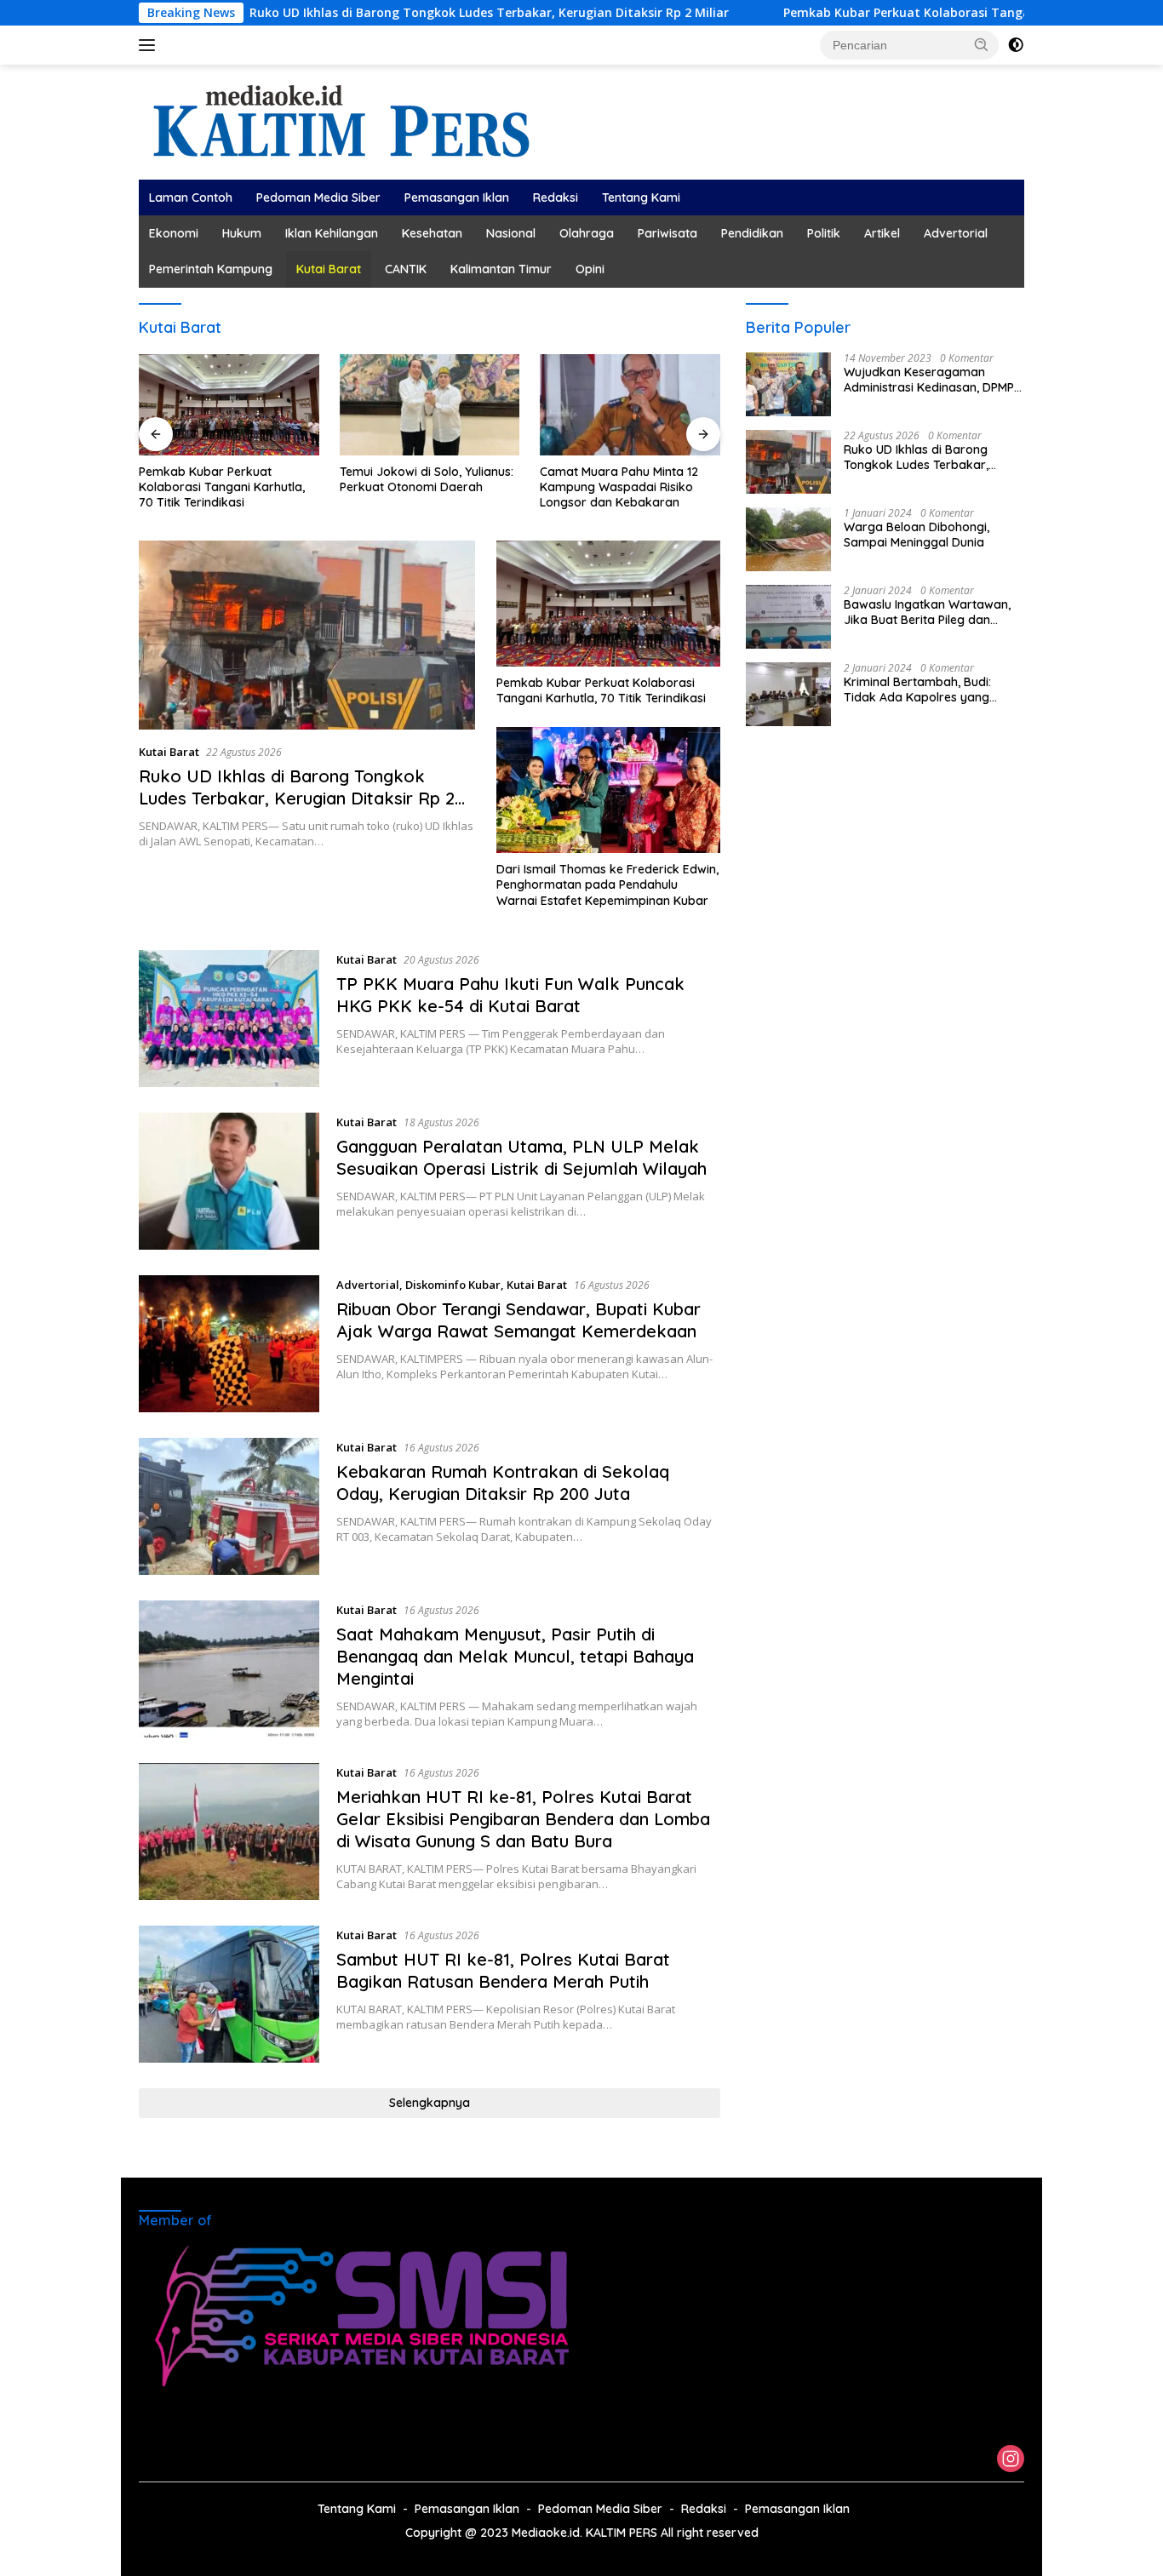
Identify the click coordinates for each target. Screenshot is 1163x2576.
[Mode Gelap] (1016, 45)
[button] (982, 44)
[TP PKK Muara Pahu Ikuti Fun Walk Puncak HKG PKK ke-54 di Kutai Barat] (229, 1019)
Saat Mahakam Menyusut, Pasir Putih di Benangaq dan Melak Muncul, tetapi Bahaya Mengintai (515, 1656)
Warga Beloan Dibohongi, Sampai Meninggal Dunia (917, 535)
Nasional (511, 233)
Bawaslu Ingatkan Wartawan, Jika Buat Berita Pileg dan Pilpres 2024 (927, 612)
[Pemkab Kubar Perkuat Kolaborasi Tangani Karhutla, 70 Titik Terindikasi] (229, 405)
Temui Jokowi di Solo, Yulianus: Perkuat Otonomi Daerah (427, 479)
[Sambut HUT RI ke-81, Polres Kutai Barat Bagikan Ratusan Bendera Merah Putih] (229, 1994)
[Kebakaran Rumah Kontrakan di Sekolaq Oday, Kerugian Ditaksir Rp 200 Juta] (229, 1506)
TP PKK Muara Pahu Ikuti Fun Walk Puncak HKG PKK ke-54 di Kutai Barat (510, 995)
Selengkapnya (430, 2103)
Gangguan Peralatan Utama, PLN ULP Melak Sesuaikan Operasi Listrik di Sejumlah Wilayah (521, 1157)
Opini (590, 269)
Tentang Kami (641, 197)
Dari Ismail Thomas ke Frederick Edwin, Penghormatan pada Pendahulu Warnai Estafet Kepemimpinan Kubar (607, 884)
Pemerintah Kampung (211, 269)
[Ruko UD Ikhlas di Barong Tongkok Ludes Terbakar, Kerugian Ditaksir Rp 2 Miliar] (307, 635)
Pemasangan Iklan (457, 197)
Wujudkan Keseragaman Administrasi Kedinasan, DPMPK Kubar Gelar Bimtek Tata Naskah (933, 380)
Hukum (242, 233)
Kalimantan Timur (501, 269)
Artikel (882, 233)
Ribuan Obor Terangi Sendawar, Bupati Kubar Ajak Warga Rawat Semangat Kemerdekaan (518, 1320)
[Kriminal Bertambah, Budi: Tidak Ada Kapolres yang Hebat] (788, 694)
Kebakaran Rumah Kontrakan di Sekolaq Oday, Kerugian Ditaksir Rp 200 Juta (503, 1483)
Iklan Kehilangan (332, 233)
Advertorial (956, 233)
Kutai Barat (329, 269)
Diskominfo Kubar (453, 1285)
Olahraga (587, 233)
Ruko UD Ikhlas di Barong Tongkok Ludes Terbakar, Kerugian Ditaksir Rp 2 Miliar (407, 13)
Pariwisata (667, 233)
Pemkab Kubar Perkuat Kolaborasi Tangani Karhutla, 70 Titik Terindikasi (920, 13)
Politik (824, 233)
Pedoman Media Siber (318, 197)
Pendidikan (752, 233)
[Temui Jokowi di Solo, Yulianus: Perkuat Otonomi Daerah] (430, 405)
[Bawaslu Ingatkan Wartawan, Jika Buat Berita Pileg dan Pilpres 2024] (788, 617)
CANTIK (406, 269)
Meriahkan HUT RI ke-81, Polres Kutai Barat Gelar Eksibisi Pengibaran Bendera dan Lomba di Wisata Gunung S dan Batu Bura (523, 1819)
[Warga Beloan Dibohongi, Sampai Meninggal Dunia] (788, 539)
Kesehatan (432, 233)
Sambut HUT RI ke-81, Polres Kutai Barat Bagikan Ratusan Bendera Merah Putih (503, 1970)
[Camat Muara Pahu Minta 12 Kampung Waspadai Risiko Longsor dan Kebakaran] (630, 405)
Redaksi (556, 197)
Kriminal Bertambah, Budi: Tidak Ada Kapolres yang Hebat (917, 690)
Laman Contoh (191, 197)
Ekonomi (174, 233)
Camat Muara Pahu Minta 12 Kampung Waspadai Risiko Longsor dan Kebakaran (619, 487)
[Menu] (150, 45)
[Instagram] (1011, 2460)
